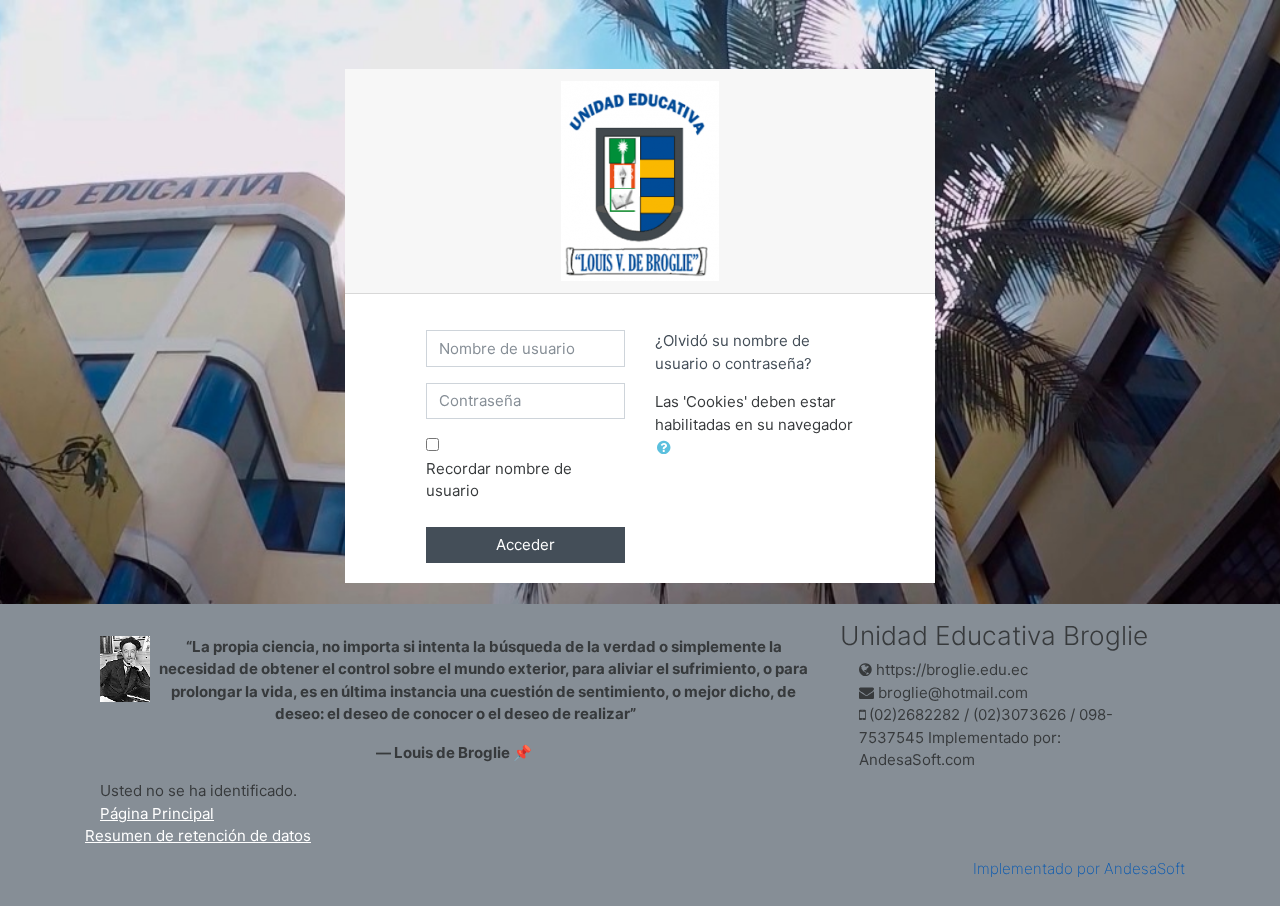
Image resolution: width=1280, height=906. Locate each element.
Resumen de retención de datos (198, 835)
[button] (668, 448)
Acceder (525, 544)
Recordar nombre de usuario (499, 480)
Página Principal (157, 813)
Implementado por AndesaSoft (1079, 868)
